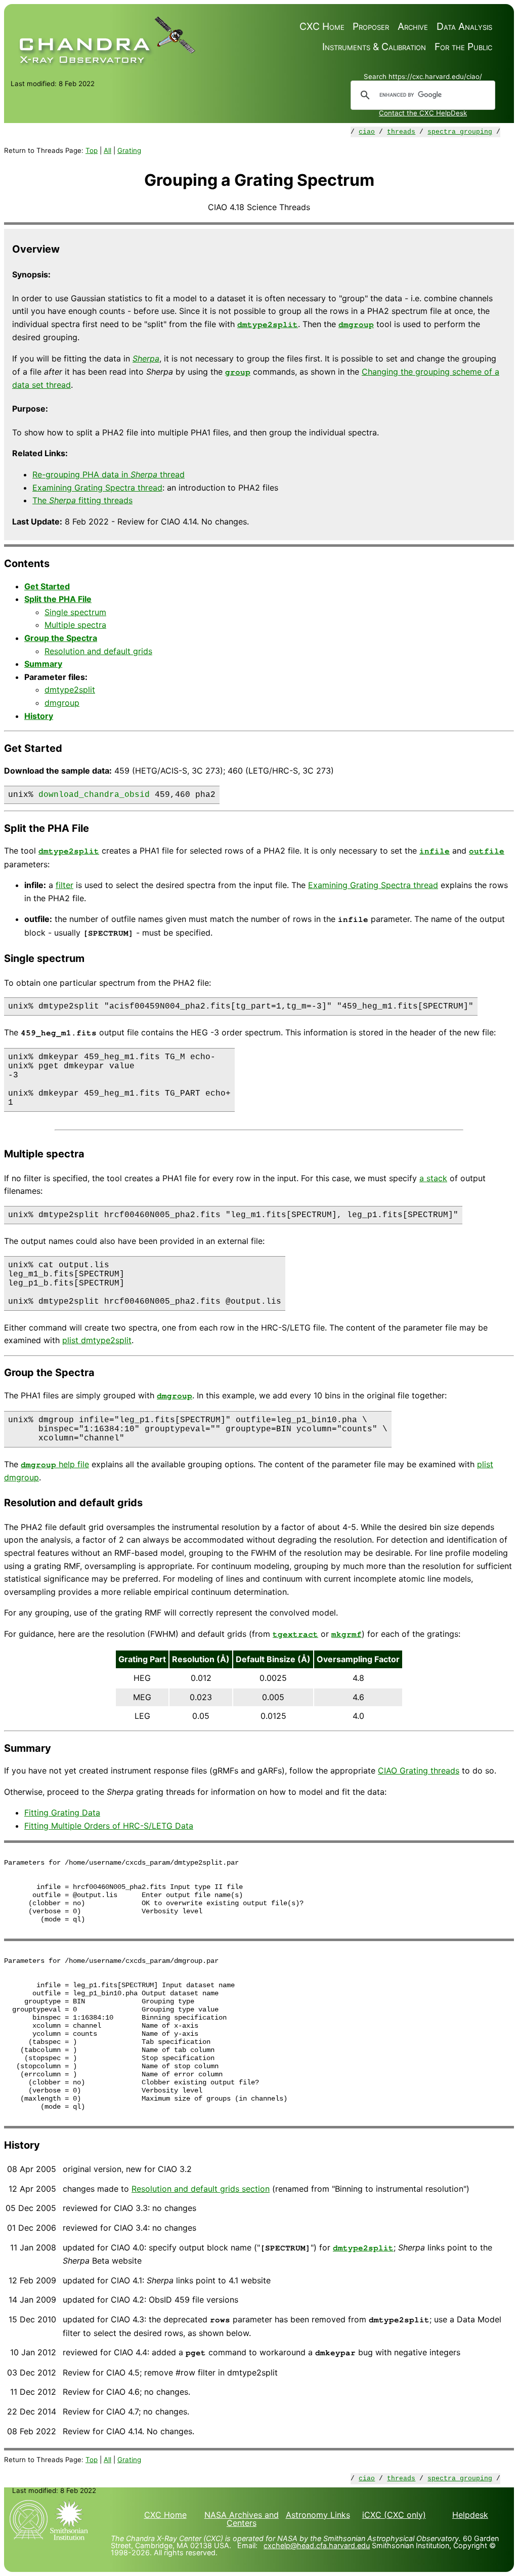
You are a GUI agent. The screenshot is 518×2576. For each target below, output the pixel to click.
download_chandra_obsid (94, 795)
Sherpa (146, 358)
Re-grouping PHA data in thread (109, 474)
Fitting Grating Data (62, 1813)
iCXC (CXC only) (394, 2515)
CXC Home (322, 27)
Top (92, 150)
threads (401, 132)
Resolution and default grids (98, 651)
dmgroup (356, 325)
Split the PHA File (58, 599)
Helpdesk (470, 2515)
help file (55, 1464)
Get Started (47, 586)
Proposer (371, 27)
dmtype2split (268, 325)
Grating (129, 150)
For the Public (463, 47)
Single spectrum (75, 612)
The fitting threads (82, 500)
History (39, 716)
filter (64, 885)
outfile (487, 851)
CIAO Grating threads (419, 1770)
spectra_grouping (460, 132)
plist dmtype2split (97, 1340)
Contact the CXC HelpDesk (423, 113)
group (238, 372)
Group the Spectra (61, 638)
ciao (367, 132)
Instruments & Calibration (374, 47)
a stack (433, 1178)
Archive (413, 27)
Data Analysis (464, 27)
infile (435, 851)
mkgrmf (347, 1634)
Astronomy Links (318, 2515)
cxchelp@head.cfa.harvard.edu (317, 2545)
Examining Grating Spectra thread (97, 488)
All (107, 150)
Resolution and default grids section (201, 2189)
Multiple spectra (75, 625)
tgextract (295, 1634)
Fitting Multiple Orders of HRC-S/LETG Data (109, 1826)
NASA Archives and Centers (242, 2519)
